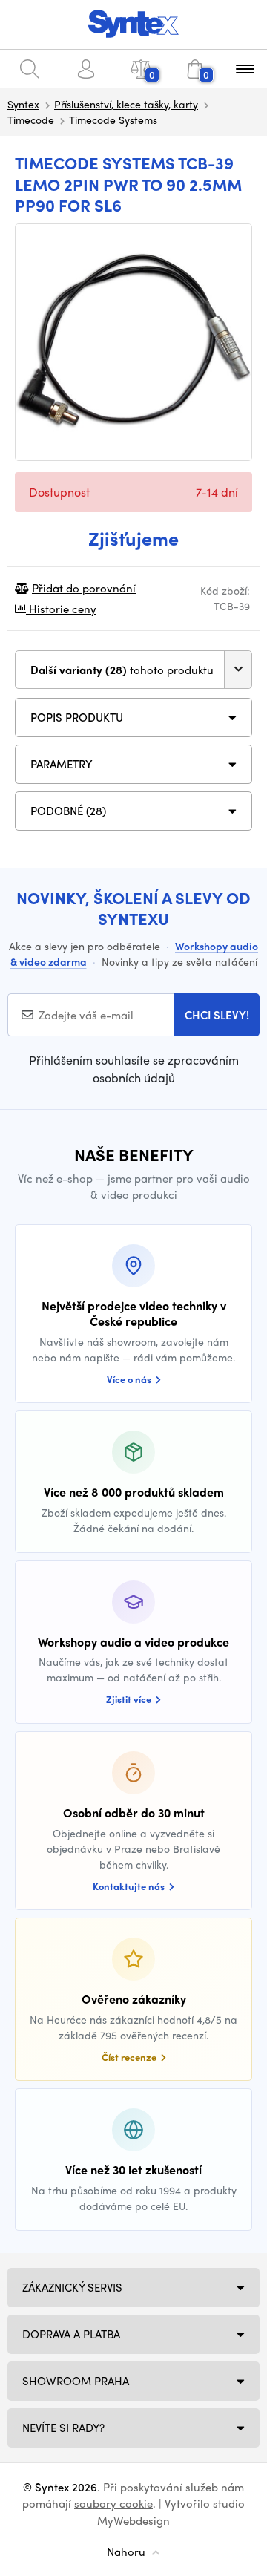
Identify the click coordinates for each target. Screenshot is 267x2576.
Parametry (62, 764)
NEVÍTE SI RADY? (63, 2428)
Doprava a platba (71, 2334)
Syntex (23, 104)
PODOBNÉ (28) (68, 811)
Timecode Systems (113, 120)
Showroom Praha (76, 2381)
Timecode (31, 120)
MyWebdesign (133, 2520)
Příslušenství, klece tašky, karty (126, 104)
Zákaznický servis (72, 2287)
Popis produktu (77, 717)
